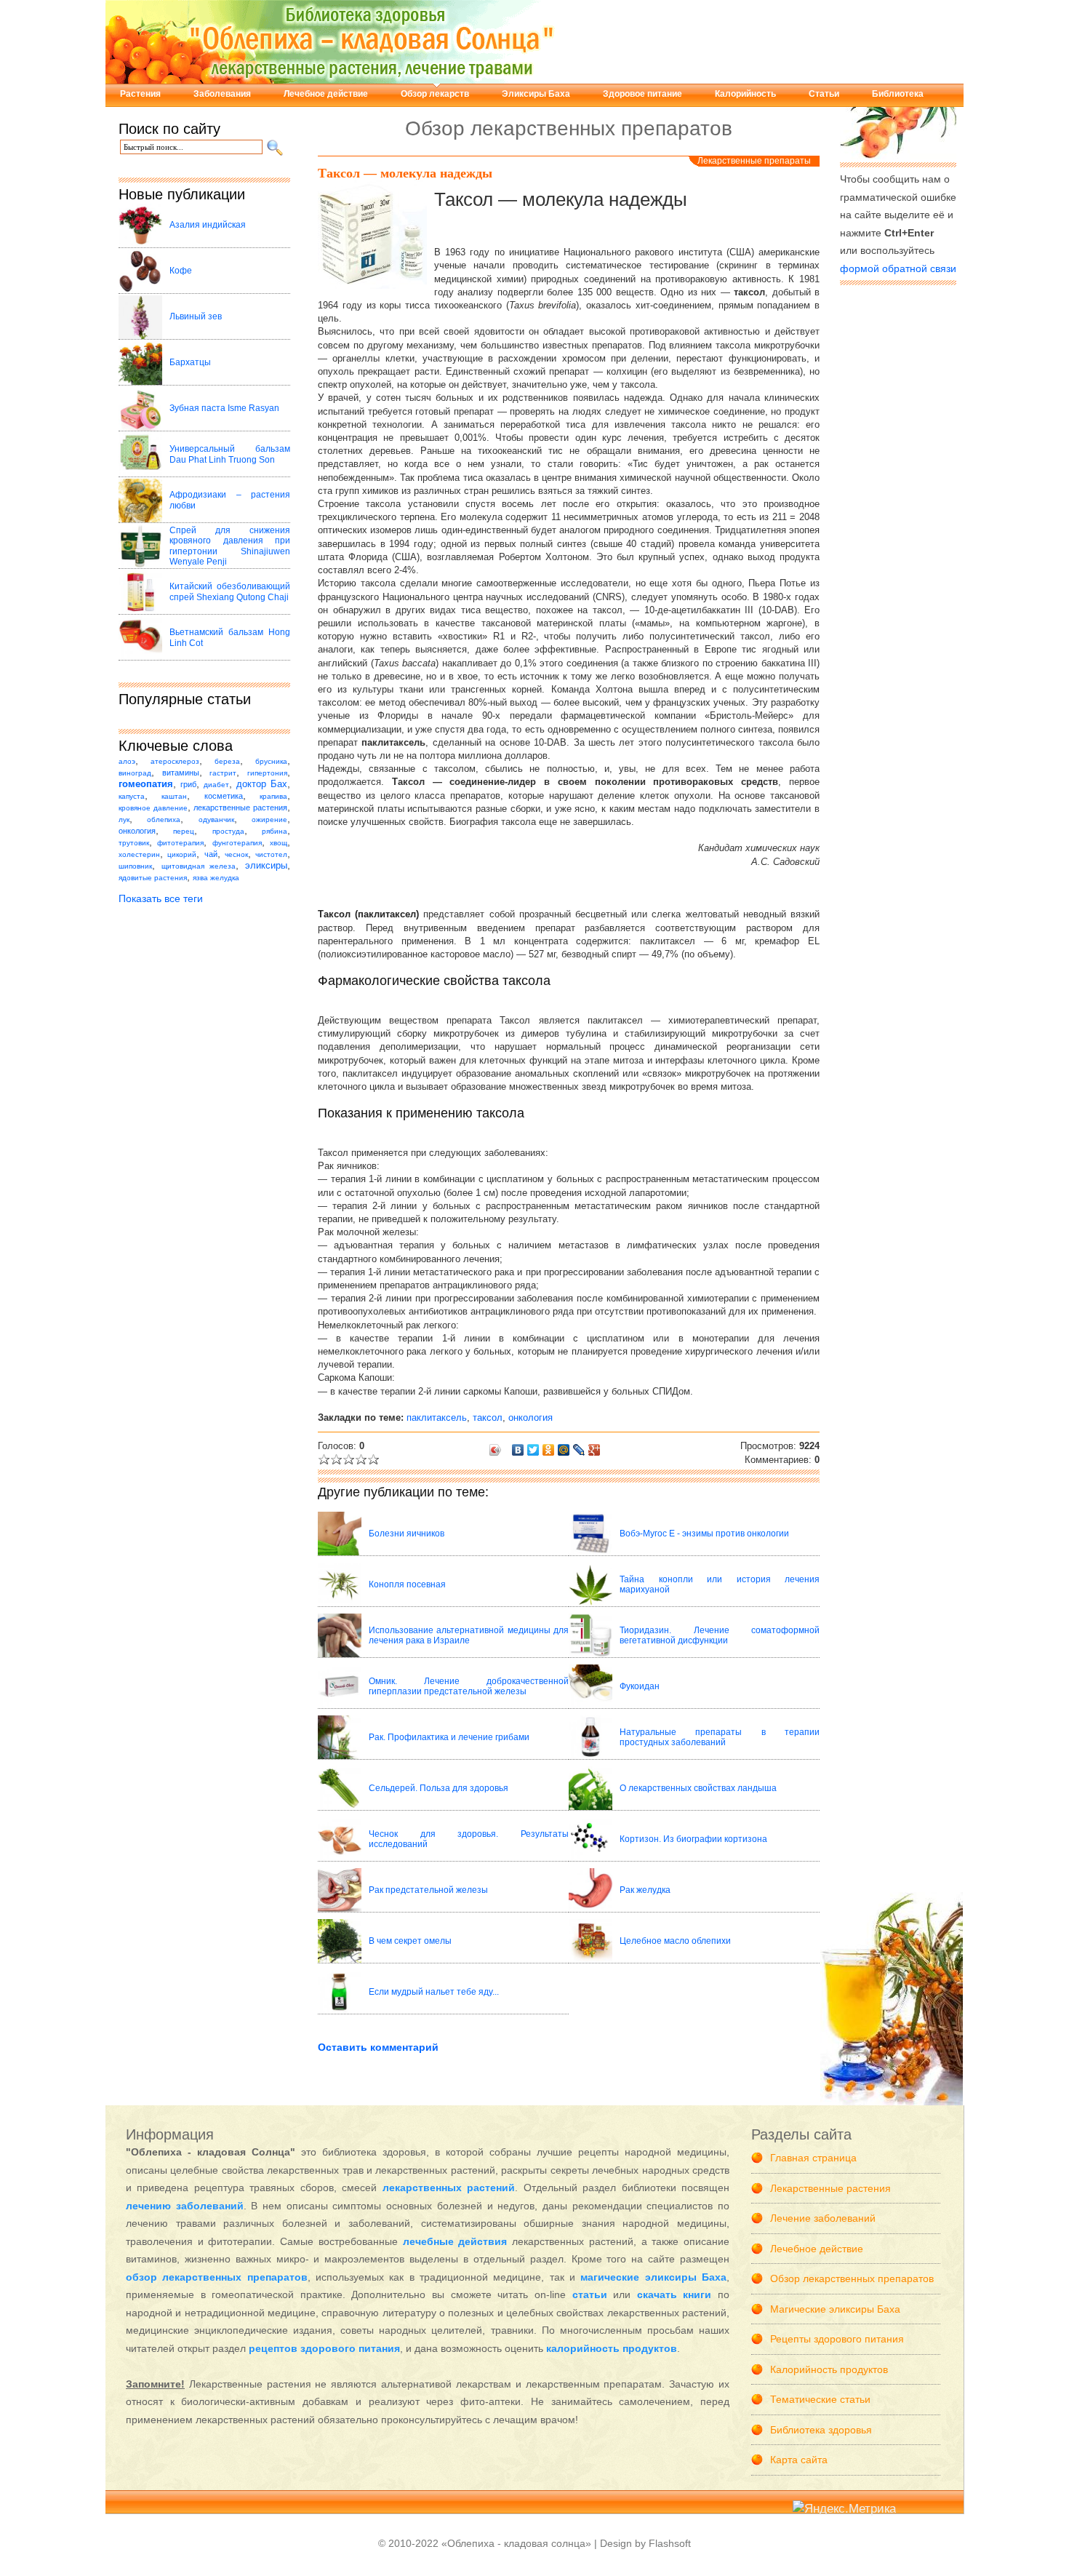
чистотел (271, 854)
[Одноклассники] (549, 1450)
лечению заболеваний (185, 2206)
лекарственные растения (240, 808)
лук (124, 820)
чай (211, 854)
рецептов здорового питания (324, 2348)
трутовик (134, 843)
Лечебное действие (326, 94)
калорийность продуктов (612, 2348)
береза (227, 761)
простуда (228, 831)
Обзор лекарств (435, 94)
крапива (273, 796)
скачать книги (674, 2294)
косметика (224, 796)
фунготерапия (237, 843)
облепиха (164, 820)
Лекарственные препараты (754, 161)
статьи (590, 2294)
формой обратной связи (898, 268)
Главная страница (813, 2158)
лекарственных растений (449, 2188)
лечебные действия (455, 2241)
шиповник (135, 866)
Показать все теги (161, 898)
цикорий (182, 854)
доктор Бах (262, 784)
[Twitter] (533, 1450)
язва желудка (216, 878)
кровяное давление (153, 808)
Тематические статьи (820, 2399)
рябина (275, 831)
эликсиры (266, 866)
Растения (140, 94)
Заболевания (222, 94)
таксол (488, 1417)
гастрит (223, 773)
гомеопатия (146, 784)
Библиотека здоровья (821, 2430)
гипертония (267, 773)
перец (184, 831)
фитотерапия (180, 843)
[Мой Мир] (564, 1450)
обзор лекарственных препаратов (217, 2277)
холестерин (139, 854)
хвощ (279, 843)
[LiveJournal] (579, 1450)
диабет (216, 785)
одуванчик (216, 820)
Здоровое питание (642, 94)
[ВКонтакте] (518, 1450)
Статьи (824, 94)
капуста (132, 796)
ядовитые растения (153, 878)
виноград (135, 773)
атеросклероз (175, 761)
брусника (271, 761)
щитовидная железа (199, 866)
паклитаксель (437, 1417)
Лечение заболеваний (823, 2218)
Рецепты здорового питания (837, 2339)
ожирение (269, 820)
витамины (181, 773)
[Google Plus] (594, 1450)
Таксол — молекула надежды (405, 173)
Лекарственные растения (830, 2188)
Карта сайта (799, 2460)
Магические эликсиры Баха (835, 2309)
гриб (188, 784)
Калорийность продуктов (829, 2369)
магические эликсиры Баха (653, 2277)
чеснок (236, 854)
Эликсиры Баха (536, 94)
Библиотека (898, 94)
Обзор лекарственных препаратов (852, 2278)
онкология (137, 831)
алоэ (127, 761)
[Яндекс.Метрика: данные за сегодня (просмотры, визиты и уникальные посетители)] (844, 2509)
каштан (174, 796)
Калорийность (745, 94)
